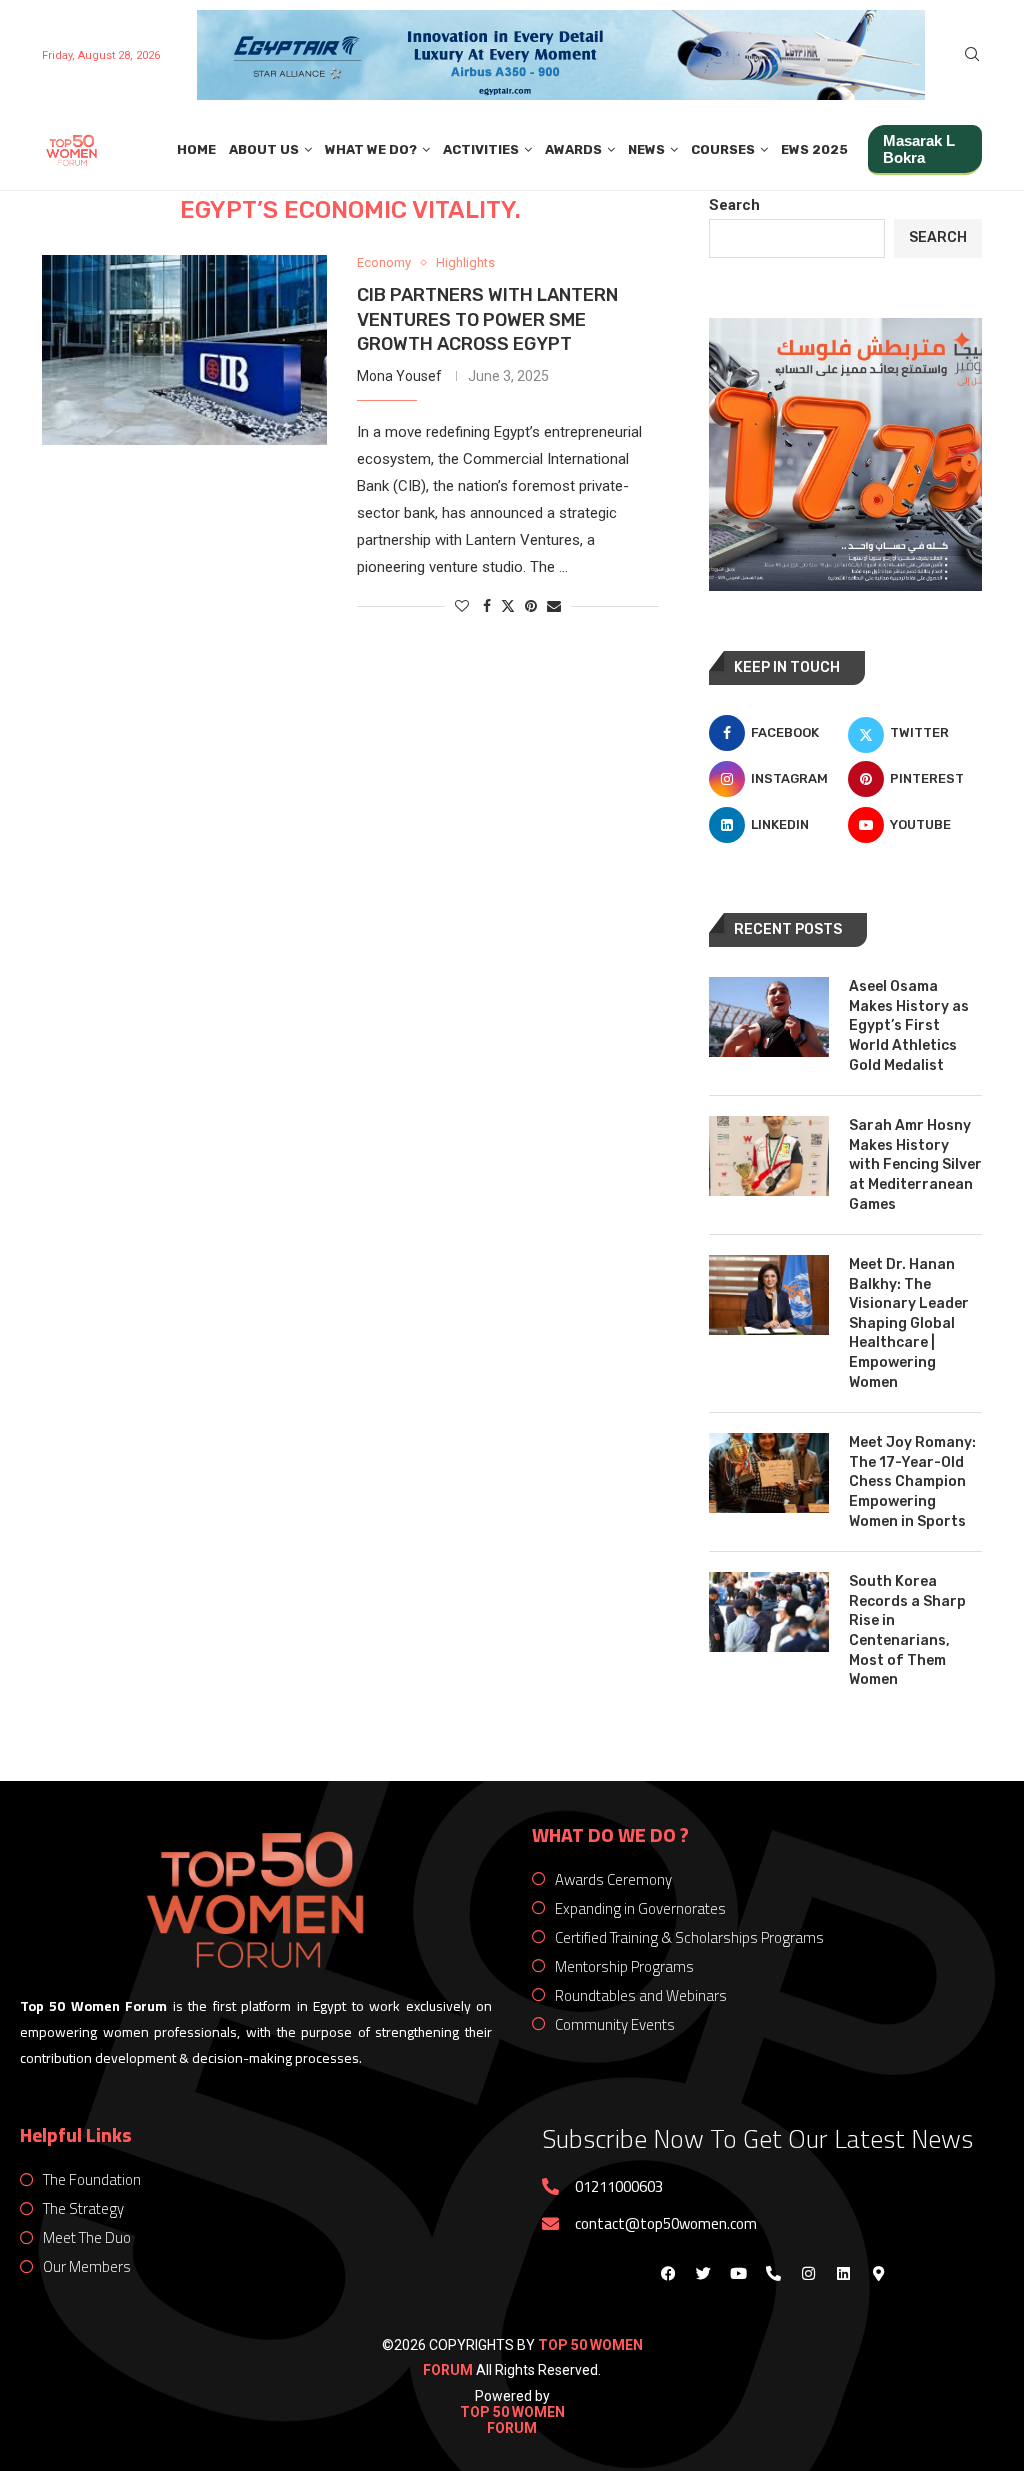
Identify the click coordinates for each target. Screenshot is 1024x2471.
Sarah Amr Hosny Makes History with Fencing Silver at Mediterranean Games (915, 1164)
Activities (481, 149)
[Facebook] (668, 2273)
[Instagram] (808, 2273)
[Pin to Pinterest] (531, 606)
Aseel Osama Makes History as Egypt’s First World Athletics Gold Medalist (909, 1025)
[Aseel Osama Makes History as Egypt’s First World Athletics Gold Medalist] (769, 1017)
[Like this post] (462, 606)
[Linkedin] (843, 2273)
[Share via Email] (554, 606)
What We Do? (371, 149)
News (646, 149)
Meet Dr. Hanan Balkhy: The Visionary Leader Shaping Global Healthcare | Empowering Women (909, 1323)
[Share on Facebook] (487, 606)
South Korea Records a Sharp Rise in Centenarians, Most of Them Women (907, 1630)
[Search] (972, 55)
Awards (573, 149)
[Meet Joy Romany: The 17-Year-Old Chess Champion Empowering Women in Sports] (769, 1473)
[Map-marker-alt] (878, 2273)
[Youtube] (738, 2273)
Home (196, 149)
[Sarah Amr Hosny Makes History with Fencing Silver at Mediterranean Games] (769, 1156)
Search (734, 205)
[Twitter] (703, 2273)
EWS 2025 (814, 149)
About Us (264, 149)
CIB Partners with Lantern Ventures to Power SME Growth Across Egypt (487, 319)
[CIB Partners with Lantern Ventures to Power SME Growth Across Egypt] (184, 350)
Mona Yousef (399, 376)
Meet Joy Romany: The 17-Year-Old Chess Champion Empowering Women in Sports (912, 1481)
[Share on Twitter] (508, 605)
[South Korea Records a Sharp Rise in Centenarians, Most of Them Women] (769, 1612)
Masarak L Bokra (919, 149)
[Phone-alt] (773, 2273)
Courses (723, 149)
